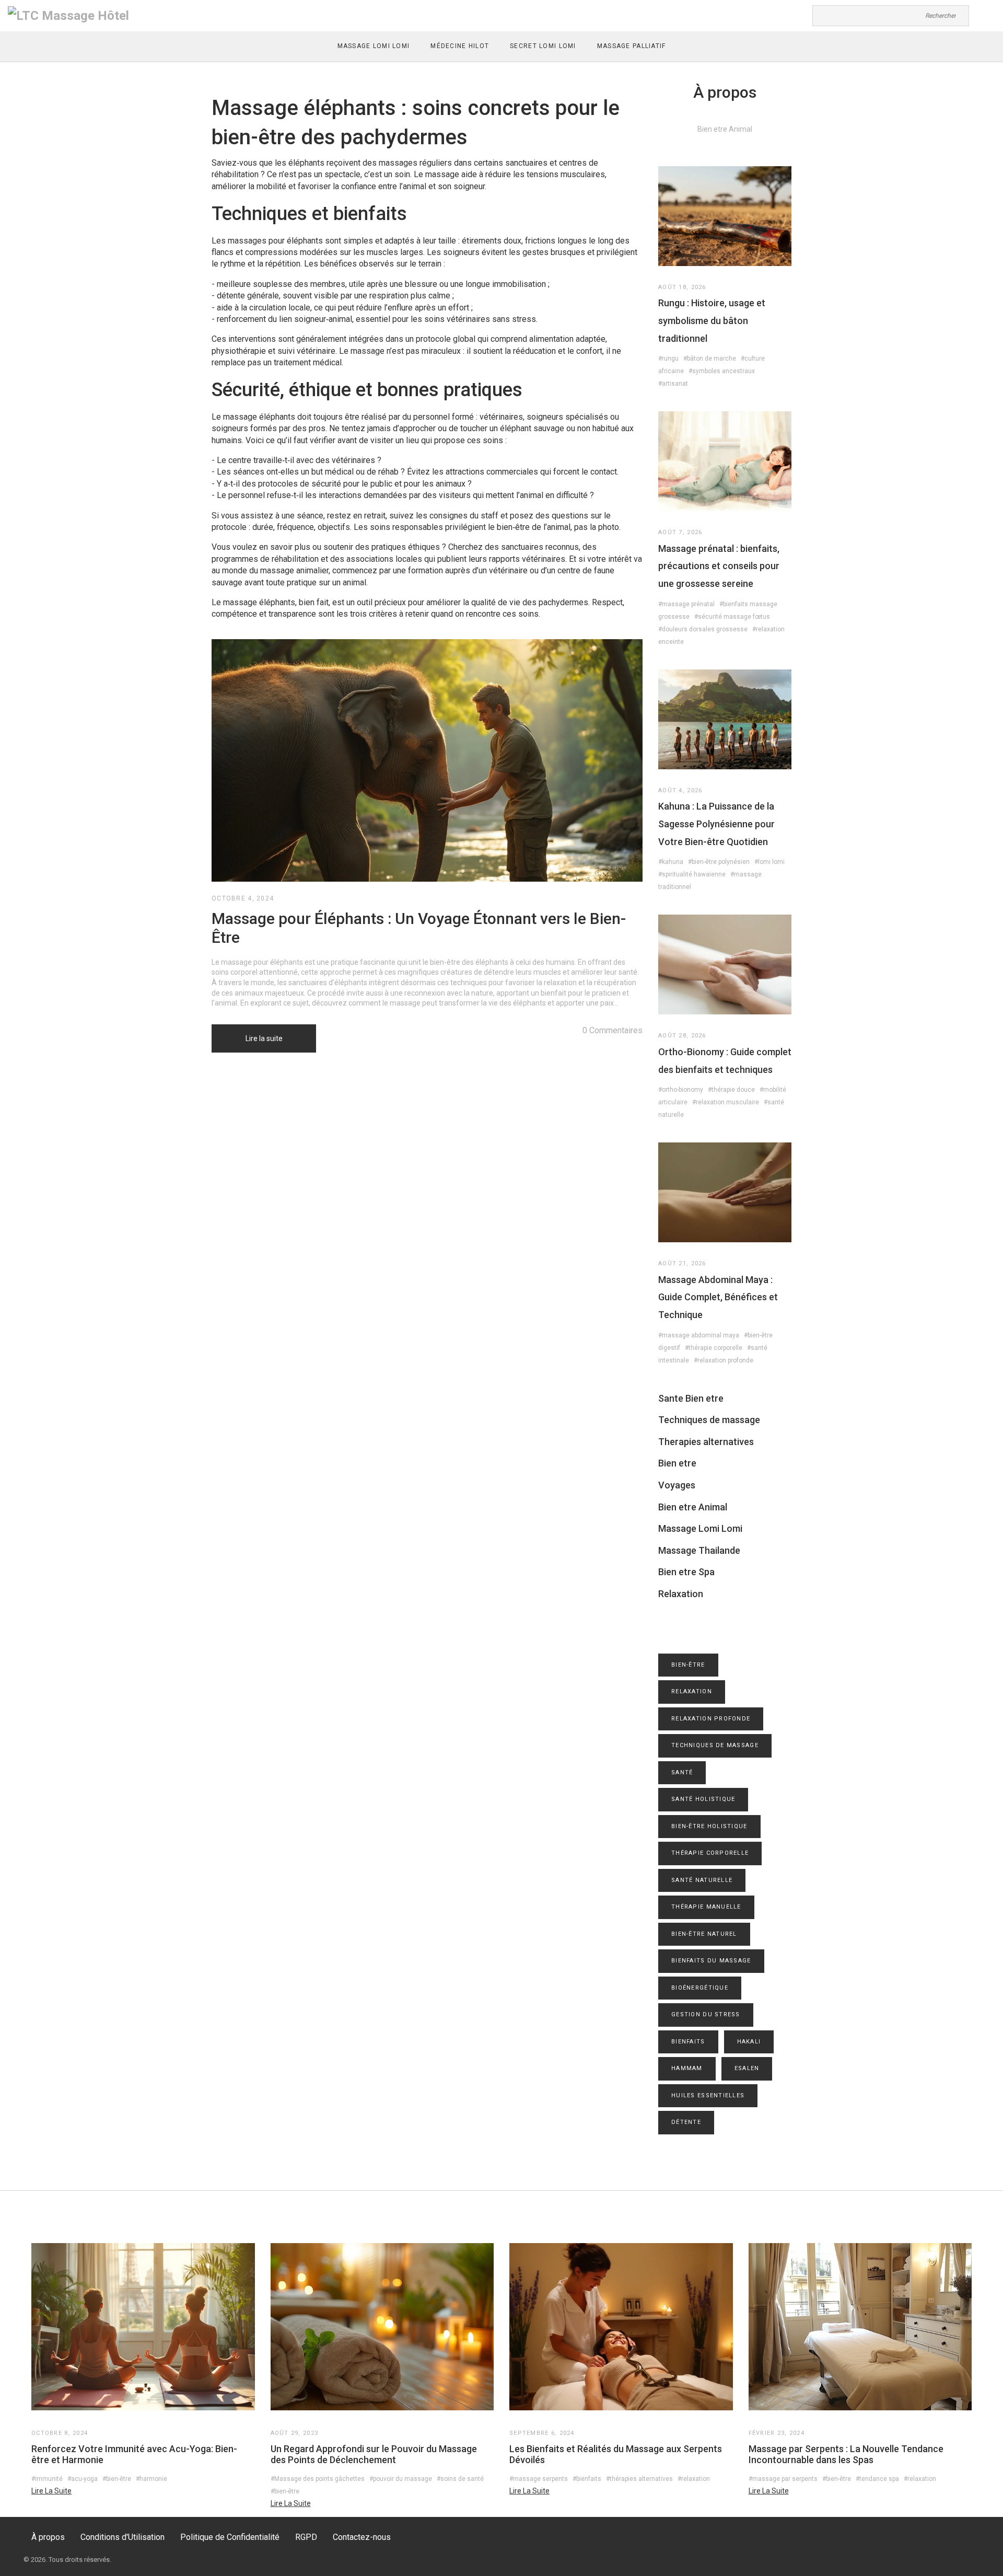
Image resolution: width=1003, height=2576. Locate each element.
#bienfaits (587, 2479)
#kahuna (671, 862)
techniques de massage (715, 1745)
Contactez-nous (362, 2537)
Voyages (677, 1485)
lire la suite (51, 2491)
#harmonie (151, 2479)
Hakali (749, 2042)
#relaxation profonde (724, 1360)
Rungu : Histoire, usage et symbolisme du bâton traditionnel (712, 320)
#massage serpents (539, 2479)
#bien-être (117, 2479)
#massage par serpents (783, 2479)
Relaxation (681, 1594)
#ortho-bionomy (681, 1090)
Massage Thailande (699, 1550)
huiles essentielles (708, 2095)
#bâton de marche (710, 359)
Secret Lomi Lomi (543, 46)
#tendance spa (877, 2479)
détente (686, 2122)
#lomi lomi (769, 862)
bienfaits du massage (711, 1961)
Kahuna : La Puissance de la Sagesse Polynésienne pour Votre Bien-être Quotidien (716, 824)
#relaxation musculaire (726, 1102)
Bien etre (677, 1463)
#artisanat (673, 384)
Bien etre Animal (693, 1507)
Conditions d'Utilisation (123, 2537)
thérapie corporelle (710, 1853)
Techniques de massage (709, 1420)
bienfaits (688, 2042)
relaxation (692, 1691)
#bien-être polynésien (719, 862)
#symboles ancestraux (722, 371)
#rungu (668, 359)
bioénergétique (700, 1988)
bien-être (688, 1665)
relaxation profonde (711, 1719)
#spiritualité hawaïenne (692, 874)
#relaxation (694, 2479)
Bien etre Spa (686, 1572)
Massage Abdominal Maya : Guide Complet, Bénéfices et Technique (718, 1297)
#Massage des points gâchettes (318, 2479)
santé (682, 1772)
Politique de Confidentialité (230, 2537)
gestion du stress (706, 2014)
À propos (48, 2537)
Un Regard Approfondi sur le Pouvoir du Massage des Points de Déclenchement (374, 2454)
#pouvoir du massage (401, 2479)
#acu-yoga (83, 2479)
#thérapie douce (731, 1090)
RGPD (306, 2537)
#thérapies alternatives (639, 2479)
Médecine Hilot (460, 46)
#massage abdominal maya (699, 1335)
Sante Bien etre (691, 1398)
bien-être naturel (704, 1934)
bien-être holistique (709, 1826)
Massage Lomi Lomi (374, 46)
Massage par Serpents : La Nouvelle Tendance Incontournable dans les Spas (846, 2454)
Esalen (747, 2068)
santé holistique (703, 1799)
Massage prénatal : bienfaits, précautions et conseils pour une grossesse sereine (719, 566)
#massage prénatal (686, 604)
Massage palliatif (632, 46)
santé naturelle (702, 1880)
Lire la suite (264, 1038)
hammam (687, 2068)
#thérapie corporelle (714, 1348)
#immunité (47, 2479)
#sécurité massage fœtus (732, 617)
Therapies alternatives (706, 1442)
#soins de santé (460, 2479)
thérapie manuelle (706, 1907)
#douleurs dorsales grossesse (703, 629)
